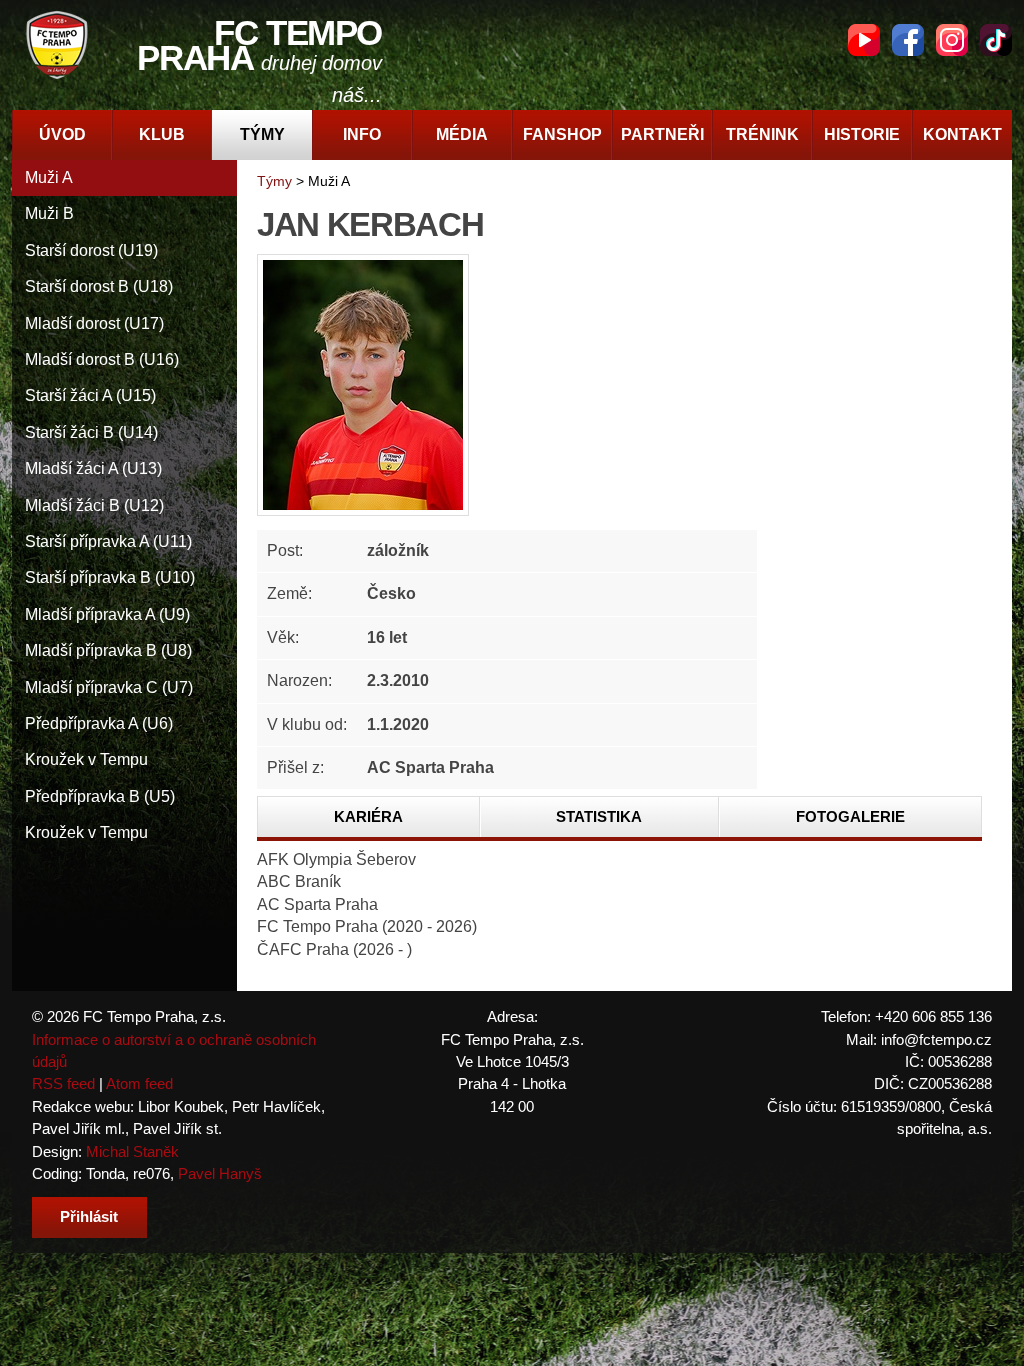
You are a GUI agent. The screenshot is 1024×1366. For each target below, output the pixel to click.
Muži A (49, 177)
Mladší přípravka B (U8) (108, 650)
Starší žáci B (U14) (91, 432)
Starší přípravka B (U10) (110, 577)
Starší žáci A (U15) (90, 395)
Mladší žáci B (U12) (94, 505)
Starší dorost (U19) (91, 250)
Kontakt (962, 134)
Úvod (62, 134)
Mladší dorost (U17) (94, 323)
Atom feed (139, 1083)
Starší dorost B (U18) (99, 286)
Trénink (762, 134)
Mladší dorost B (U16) (102, 359)
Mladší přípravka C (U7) (109, 687)
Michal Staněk (132, 1151)
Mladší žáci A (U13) (93, 468)
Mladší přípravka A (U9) (107, 614)
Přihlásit (89, 1216)
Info (362, 134)
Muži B (49, 213)
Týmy (262, 134)
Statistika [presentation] (599, 816)
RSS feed (63, 1083)
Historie (862, 134)
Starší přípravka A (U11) (108, 541)
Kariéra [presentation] (368, 816)
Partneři (662, 134)
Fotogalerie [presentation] (850, 816)
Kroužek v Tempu (86, 759)
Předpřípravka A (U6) (99, 723)
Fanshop (562, 134)
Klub (162, 134)
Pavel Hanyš (220, 1173)
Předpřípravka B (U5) (100, 796)
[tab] (369, 817)
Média (462, 134)
